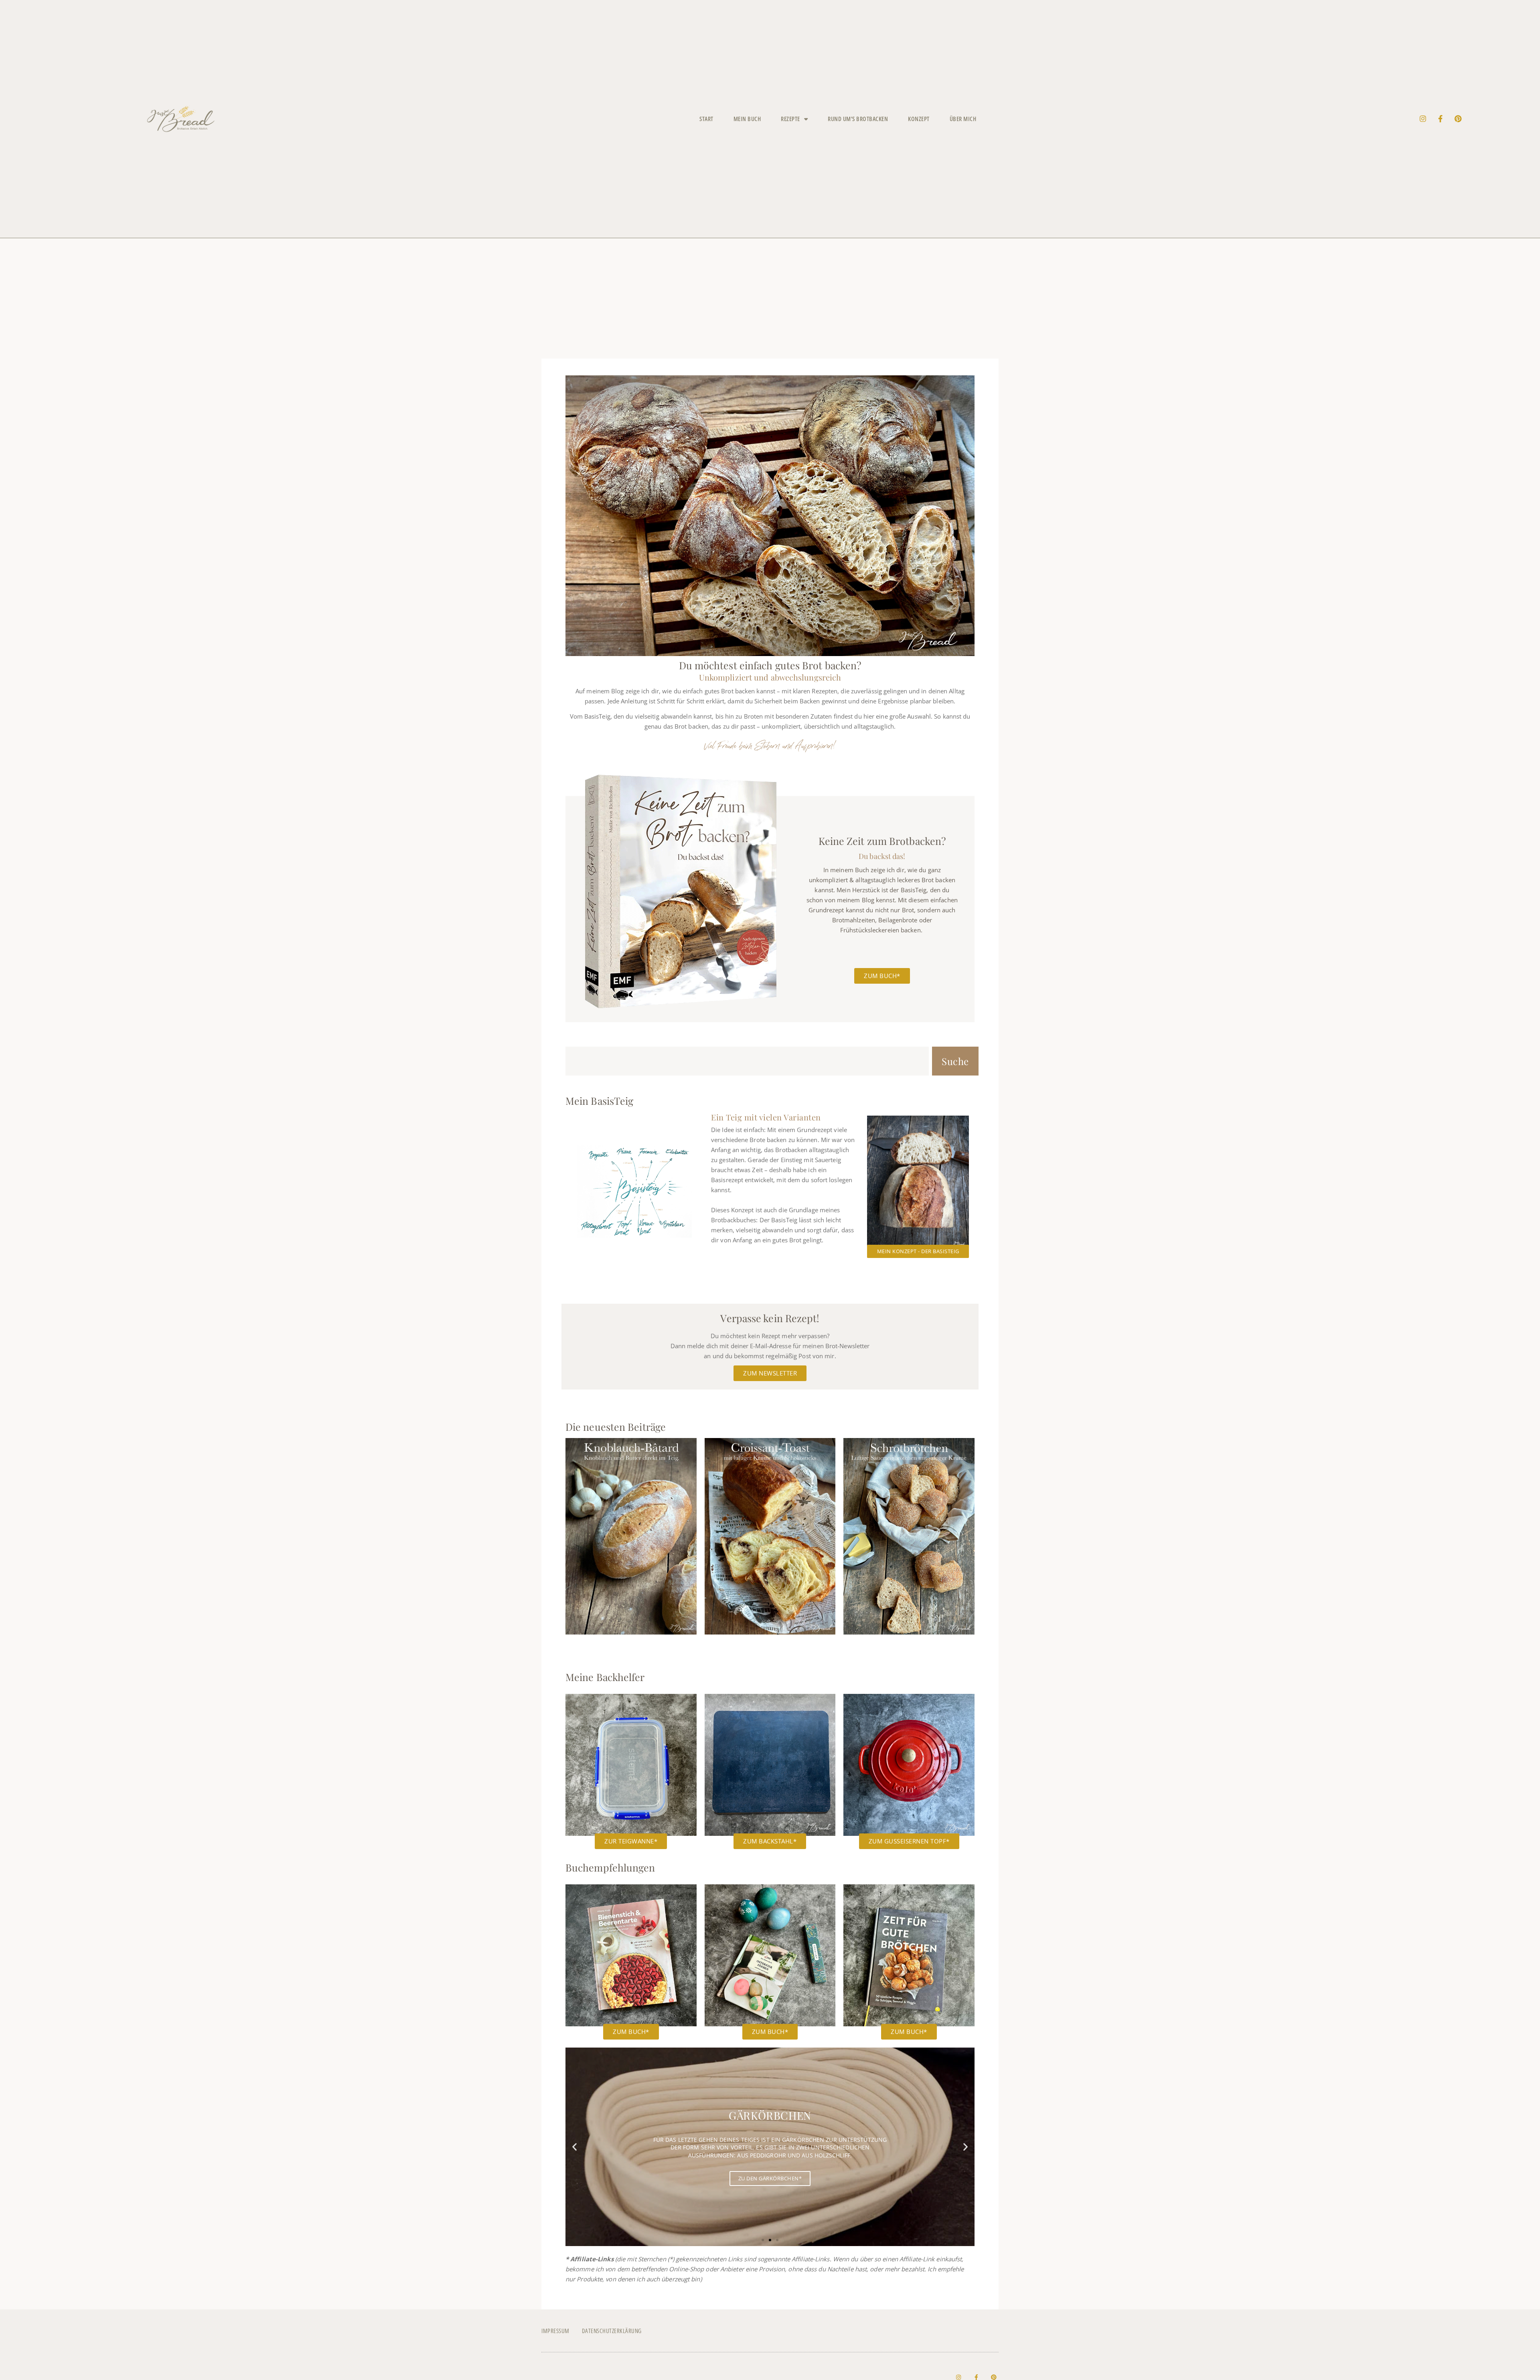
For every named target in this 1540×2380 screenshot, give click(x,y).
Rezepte (790, 119)
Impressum (555, 2331)
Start (706, 119)
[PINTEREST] (1458, 119)
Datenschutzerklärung (612, 2331)
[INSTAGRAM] (1423, 119)
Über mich (963, 119)
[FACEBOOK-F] (1441, 119)
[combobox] (747, 1061)
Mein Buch (747, 119)
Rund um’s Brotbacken (858, 119)
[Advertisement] (770, 298)
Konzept (919, 119)
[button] (574, 2147)
